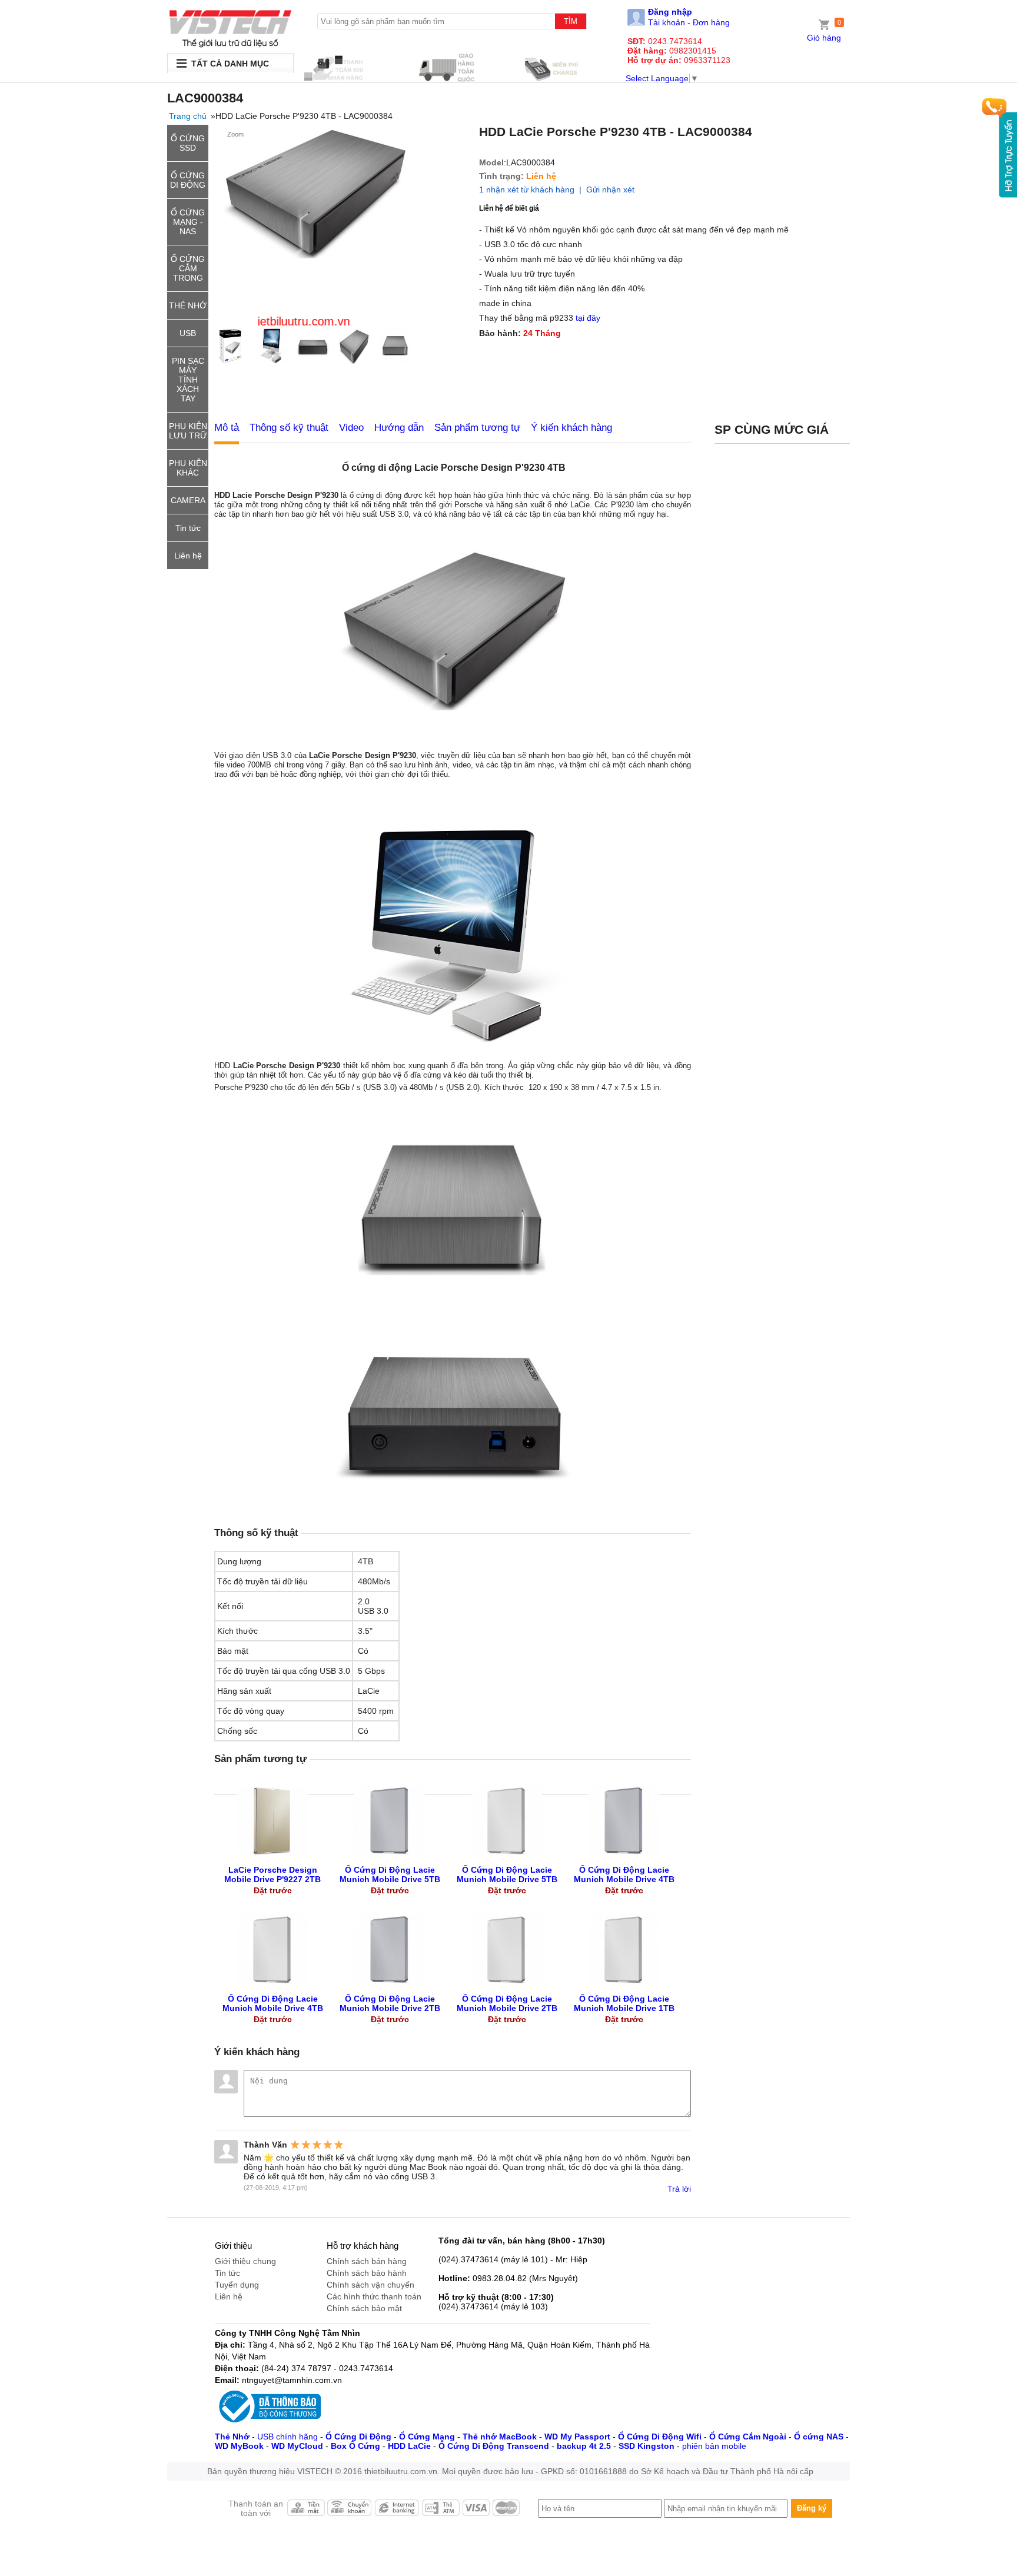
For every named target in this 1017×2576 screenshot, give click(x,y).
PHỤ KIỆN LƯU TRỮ (188, 431)
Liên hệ (188, 556)
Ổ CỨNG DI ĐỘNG (188, 180)
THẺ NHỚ (188, 305)
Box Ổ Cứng (355, 2446)
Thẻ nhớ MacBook (500, 2437)
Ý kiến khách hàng (571, 428)
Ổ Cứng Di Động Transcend (494, 2446)
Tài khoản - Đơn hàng (689, 22)
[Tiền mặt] (305, 2511)
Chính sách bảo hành (367, 2273)
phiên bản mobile (714, 2446)
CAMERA (188, 500)
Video (351, 428)
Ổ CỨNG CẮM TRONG (188, 268)
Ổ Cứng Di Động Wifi (660, 2437)
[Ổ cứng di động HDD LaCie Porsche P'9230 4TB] (230, 29)
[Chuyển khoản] (350, 2511)
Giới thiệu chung (245, 2261)
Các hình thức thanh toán (374, 2296)
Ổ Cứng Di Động (358, 2437)
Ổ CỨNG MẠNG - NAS (188, 222)
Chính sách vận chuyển (370, 2285)
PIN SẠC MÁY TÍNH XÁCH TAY (188, 380)
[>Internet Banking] (397, 2511)
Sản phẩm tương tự (477, 428)
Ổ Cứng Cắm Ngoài (748, 2437)
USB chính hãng (288, 2437)
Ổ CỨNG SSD (188, 143)
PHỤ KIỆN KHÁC (188, 468)
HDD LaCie (409, 2446)
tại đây (588, 318)
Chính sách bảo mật (364, 2308)
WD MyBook (239, 2446)
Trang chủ (188, 116)
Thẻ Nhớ (232, 2437)
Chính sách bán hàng (367, 2261)
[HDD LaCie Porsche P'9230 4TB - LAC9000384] (234, 347)
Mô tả (227, 428)
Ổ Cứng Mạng (427, 2437)
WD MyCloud (297, 2446)
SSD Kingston (647, 2446)
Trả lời (679, 2189)
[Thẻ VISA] (477, 2511)
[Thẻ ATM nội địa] (441, 2511)
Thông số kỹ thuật (289, 428)
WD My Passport (577, 2437)
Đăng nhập (670, 12)
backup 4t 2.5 (584, 2446)
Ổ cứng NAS (819, 2437)
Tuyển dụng (237, 2285)
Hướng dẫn (399, 428)
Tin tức (188, 528)
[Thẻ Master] (507, 2511)
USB (188, 333)
